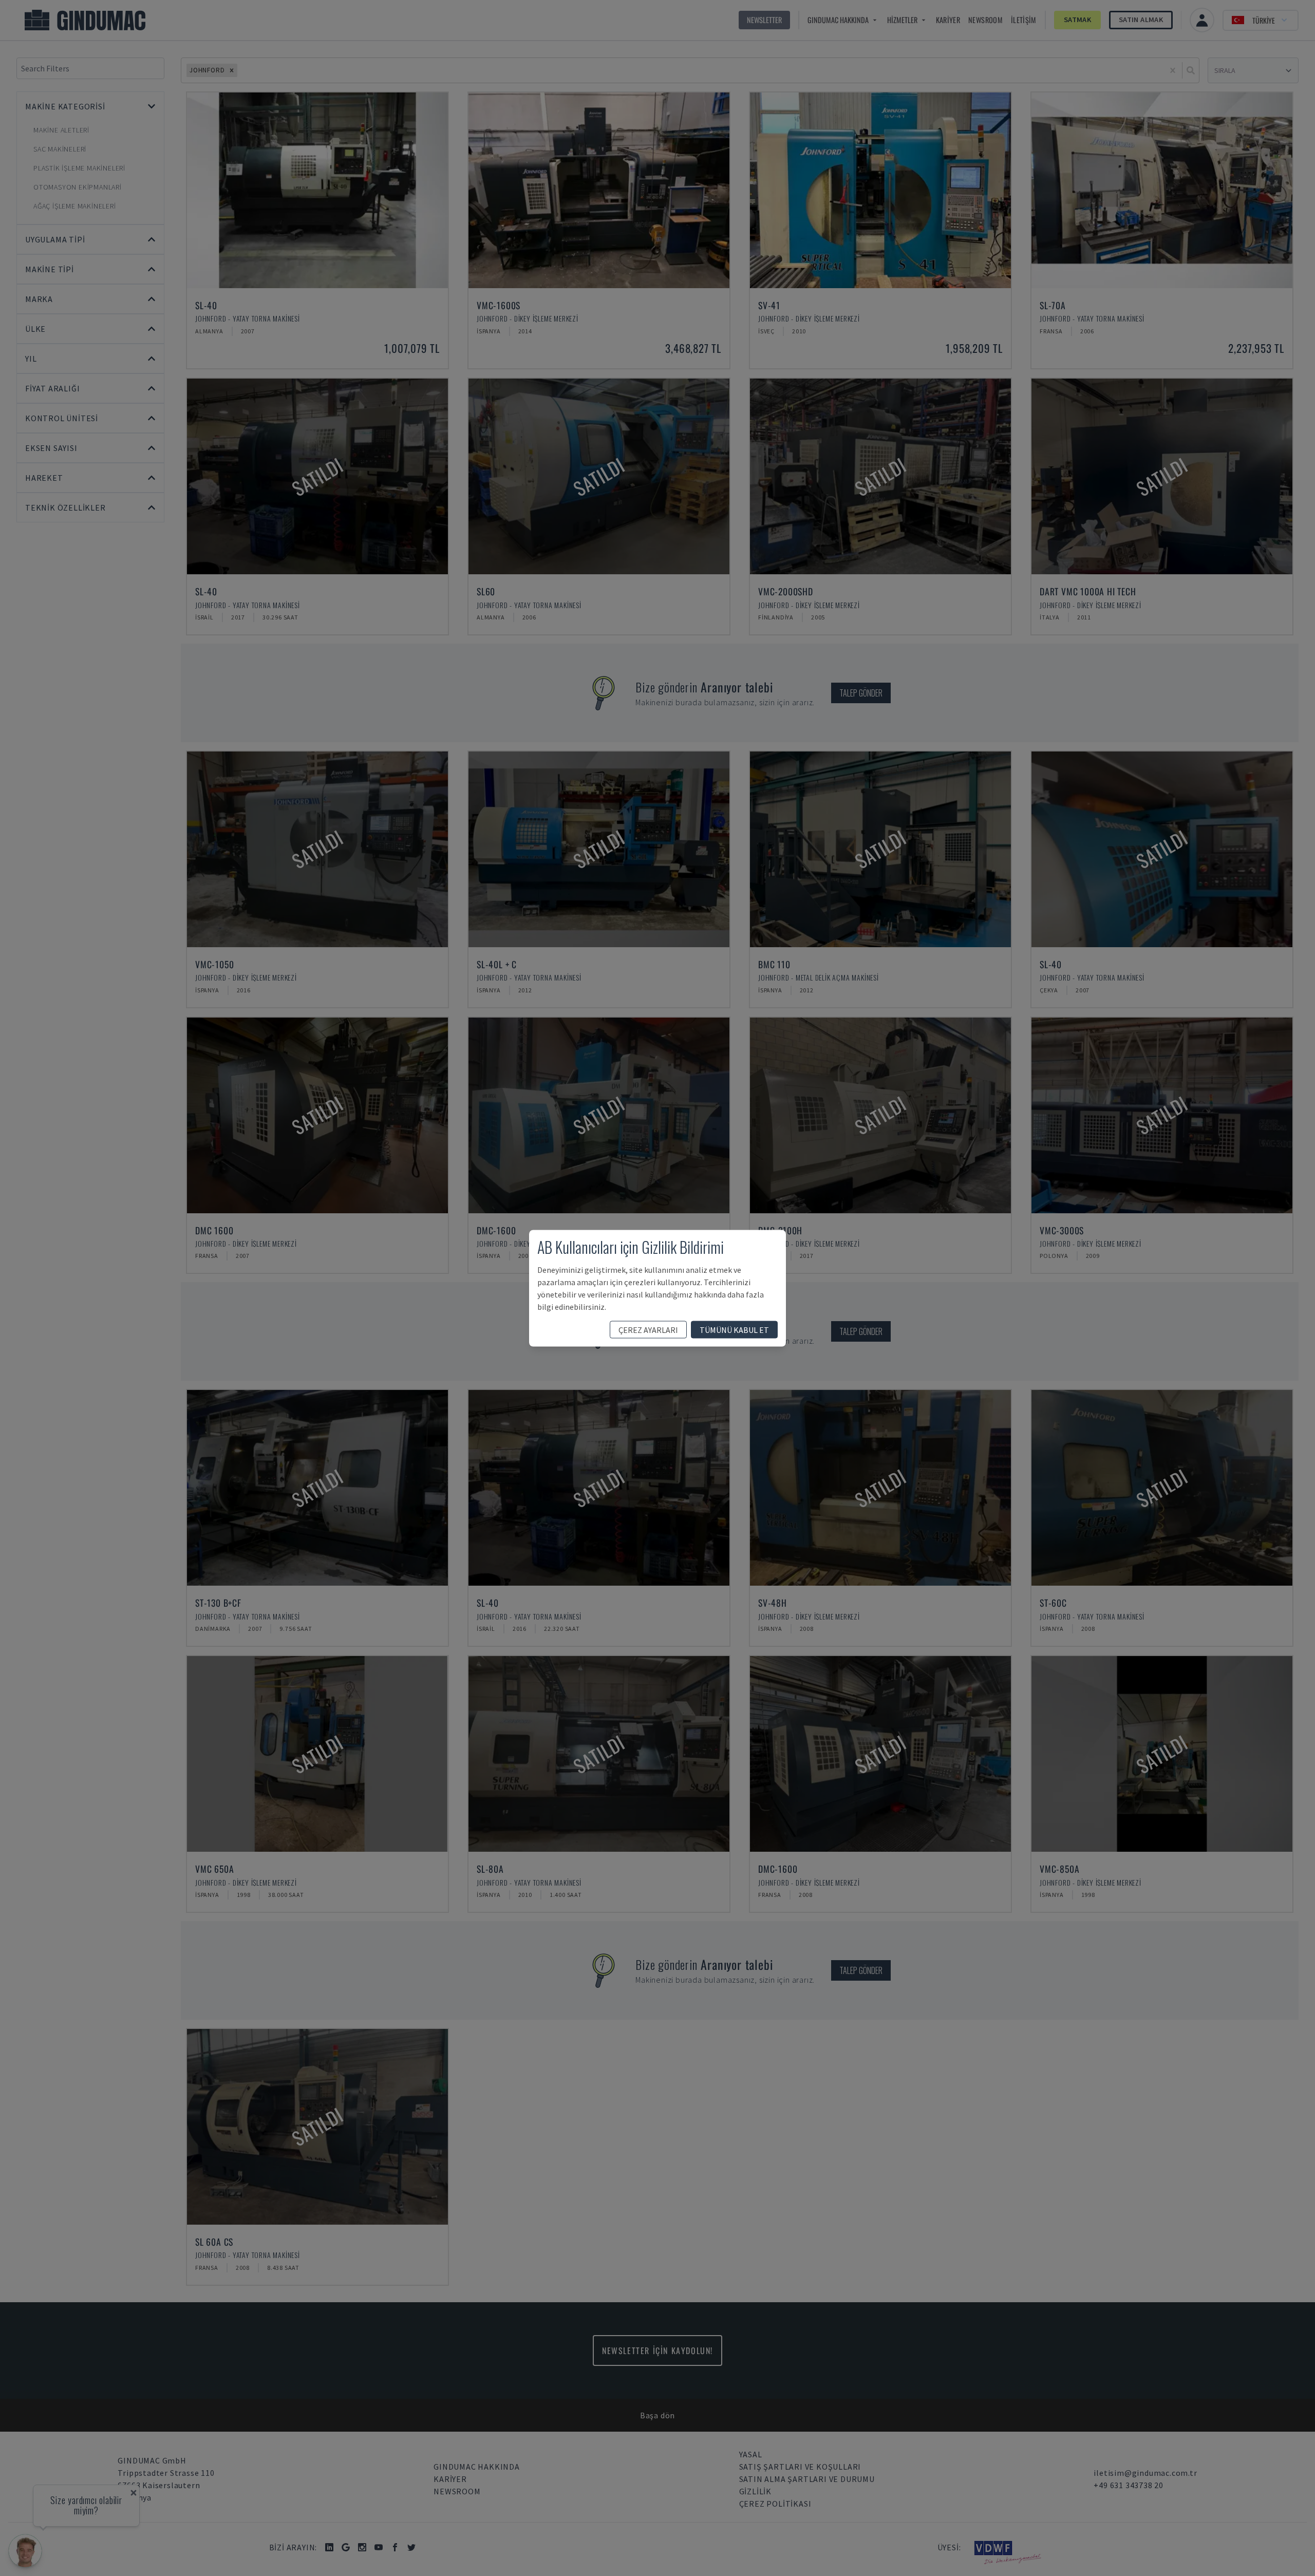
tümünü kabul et (734, 1329)
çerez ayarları (648, 1329)
